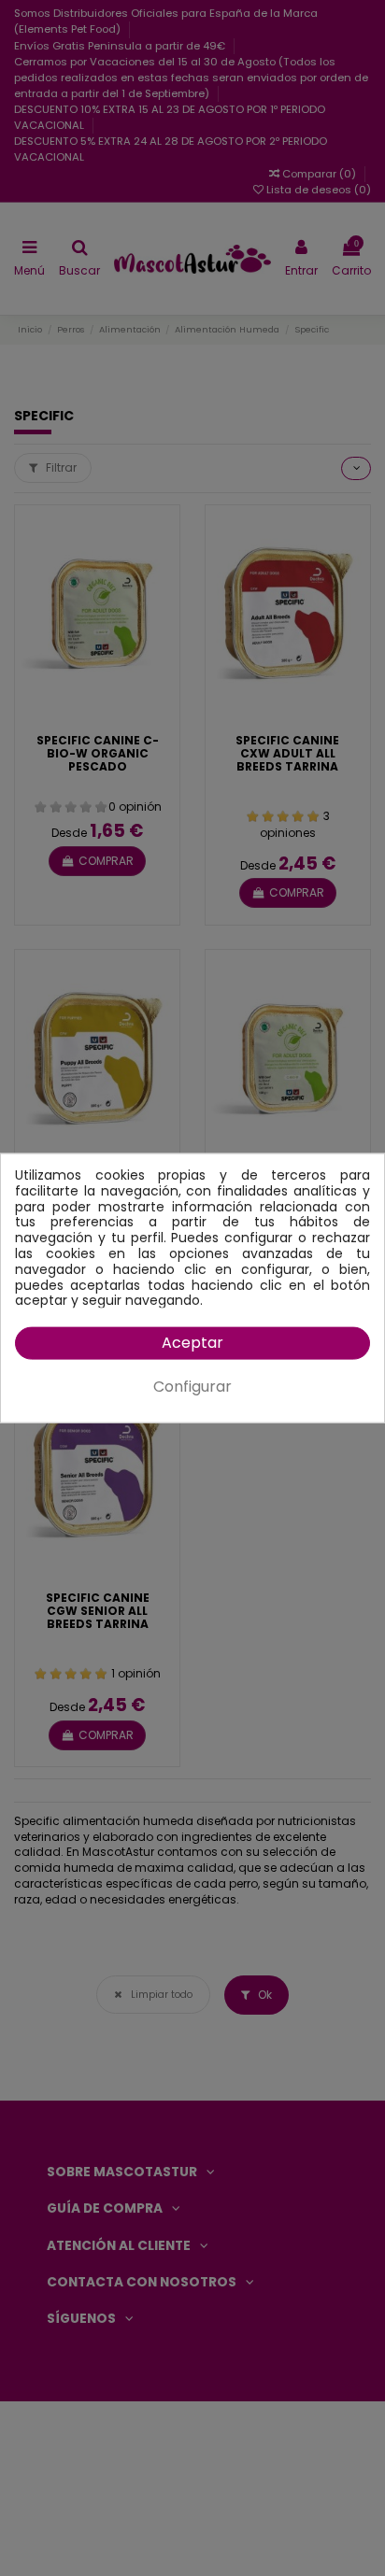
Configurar (192, 1387)
